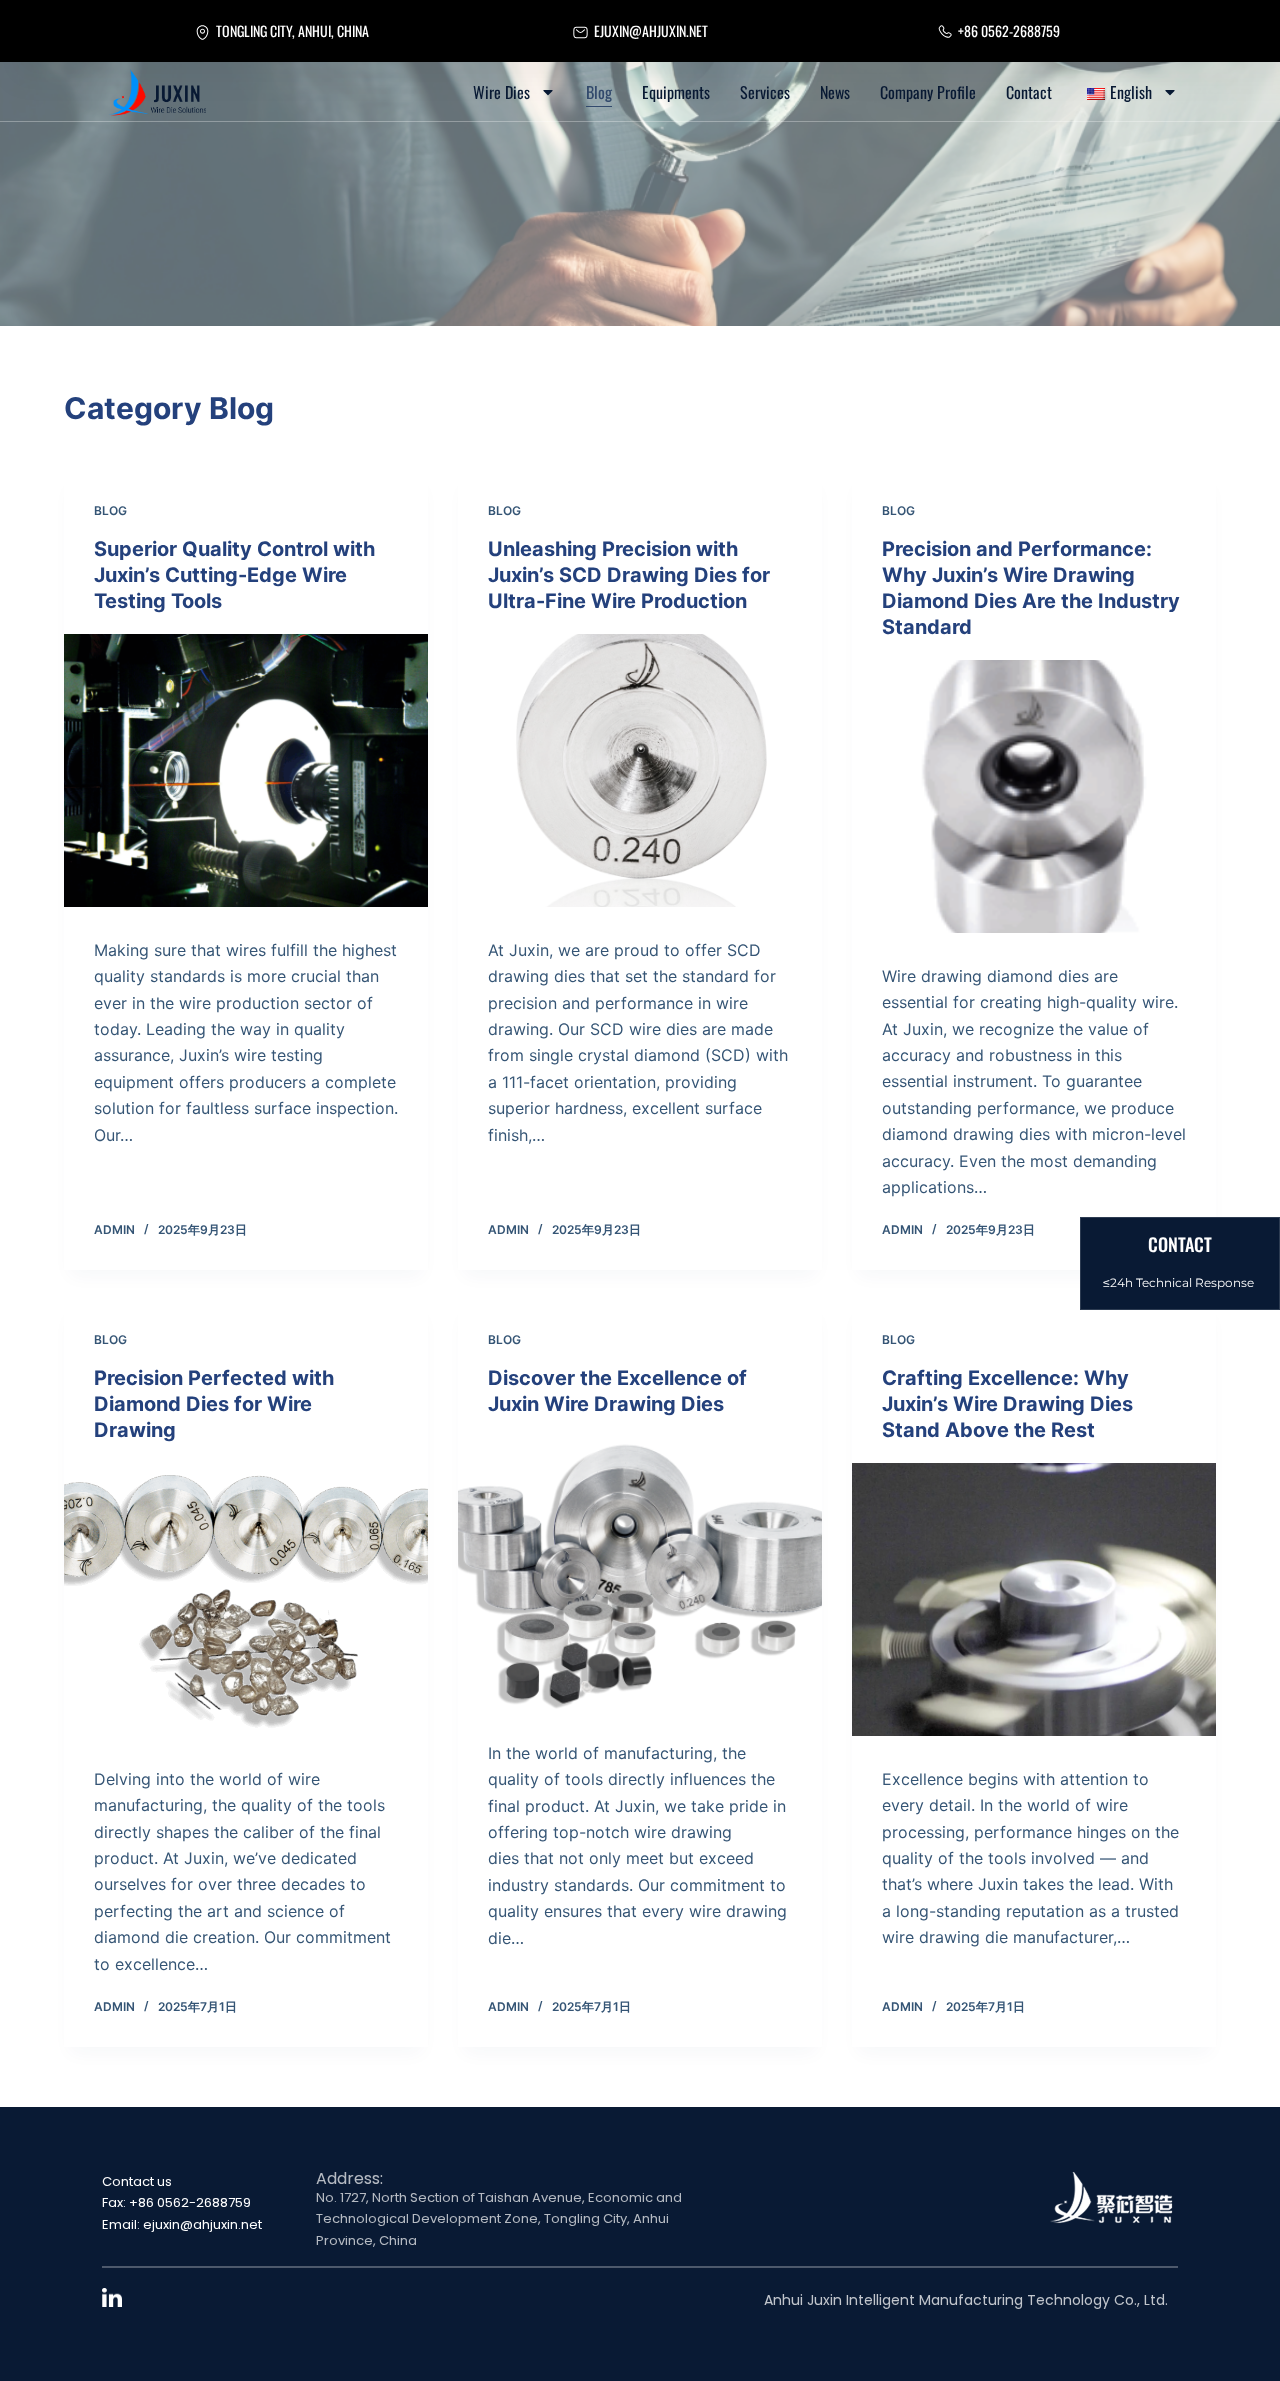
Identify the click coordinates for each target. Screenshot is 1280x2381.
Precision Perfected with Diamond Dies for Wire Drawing (214, 1404)
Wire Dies (501, 92)
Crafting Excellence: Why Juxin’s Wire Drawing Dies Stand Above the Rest (1007, 1404)
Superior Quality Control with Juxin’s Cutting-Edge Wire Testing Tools (234, 575)
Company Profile (928, 92)
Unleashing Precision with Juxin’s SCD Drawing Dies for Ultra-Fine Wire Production (629, 575)
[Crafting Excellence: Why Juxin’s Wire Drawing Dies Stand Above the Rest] (1034, 1599)
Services (765, 92)
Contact (1029, 92)
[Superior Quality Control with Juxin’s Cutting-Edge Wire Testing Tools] (246, 770)
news (835, 92)
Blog (599, 92)
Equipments (676, 92)
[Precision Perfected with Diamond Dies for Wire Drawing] (246, 1599)
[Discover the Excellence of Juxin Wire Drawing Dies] (640, 1573)
